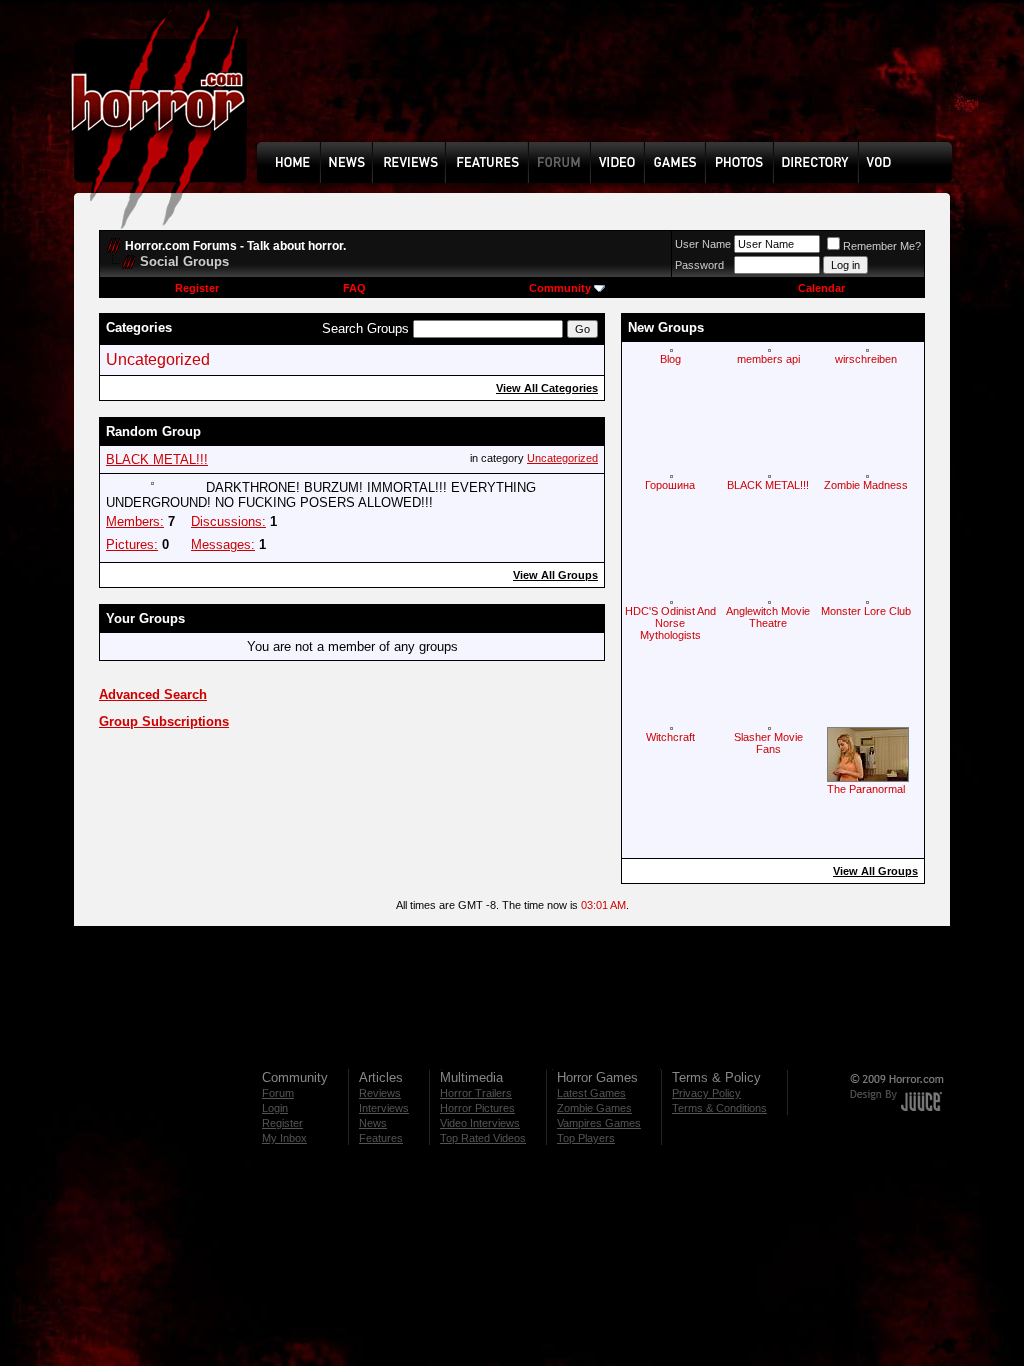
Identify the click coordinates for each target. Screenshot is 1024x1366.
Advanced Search (153, 694)
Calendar (821, 288)
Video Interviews (480, 1123)
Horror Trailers (476, 1093)
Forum (278, 1093)
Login (275, 1108)
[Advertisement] (611, 86)
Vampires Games (599, 1123)
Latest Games (591, 1093)
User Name (703, 244)
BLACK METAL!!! (157, 459)
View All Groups (555, 575)
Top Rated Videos (483, 1138)
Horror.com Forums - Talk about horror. (235, 246)
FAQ (354, 288)
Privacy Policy (706, 1093)
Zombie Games (594, 1108)
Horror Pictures (477, 1108)
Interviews (384, 1108)
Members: (135, 521)
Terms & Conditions (719, 1108)
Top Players (586, 1138)
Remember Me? (882, 246)
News (373, 1123)
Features (381, 1138)
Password (699, 265)
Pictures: (132, 544)
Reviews (380, 1093)
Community (560, 288)
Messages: (223, 544)
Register (197, 288)
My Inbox (284, 1138)
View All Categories (547, 388)
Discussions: (228, 521)
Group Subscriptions (164, 721)
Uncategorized (158, 359)
